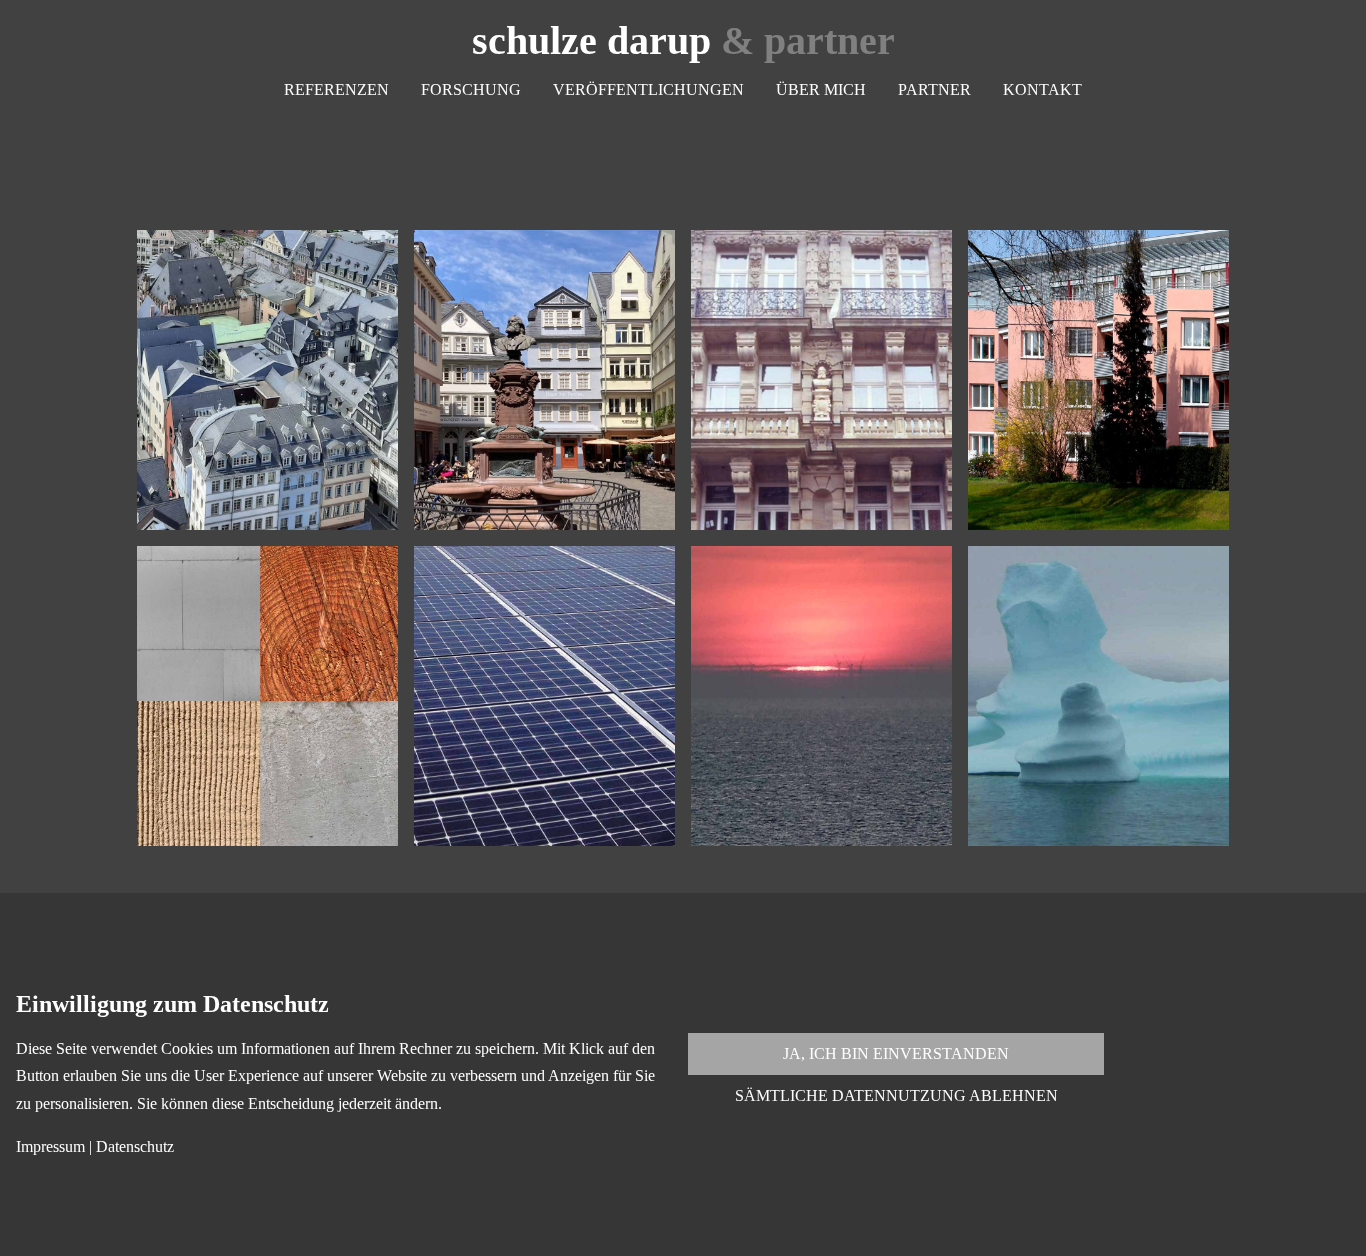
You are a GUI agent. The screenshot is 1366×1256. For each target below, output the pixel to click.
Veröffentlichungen (648, 89)
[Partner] (821, 696)
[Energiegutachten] (544, 380)
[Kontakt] (1098, 696)
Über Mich (821, 89)
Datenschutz (135, 1146)
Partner (934, 89)
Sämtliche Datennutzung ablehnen (896, 1095)
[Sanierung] (821, 380)
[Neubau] (1098, 380)
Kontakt (1042, 89)
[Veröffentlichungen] (544, 696)
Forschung (471, 89)
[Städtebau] (267, 380)
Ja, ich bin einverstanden (896, 1053)
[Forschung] (267, 696)
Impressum (50, 1146)
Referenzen (336, 89)
